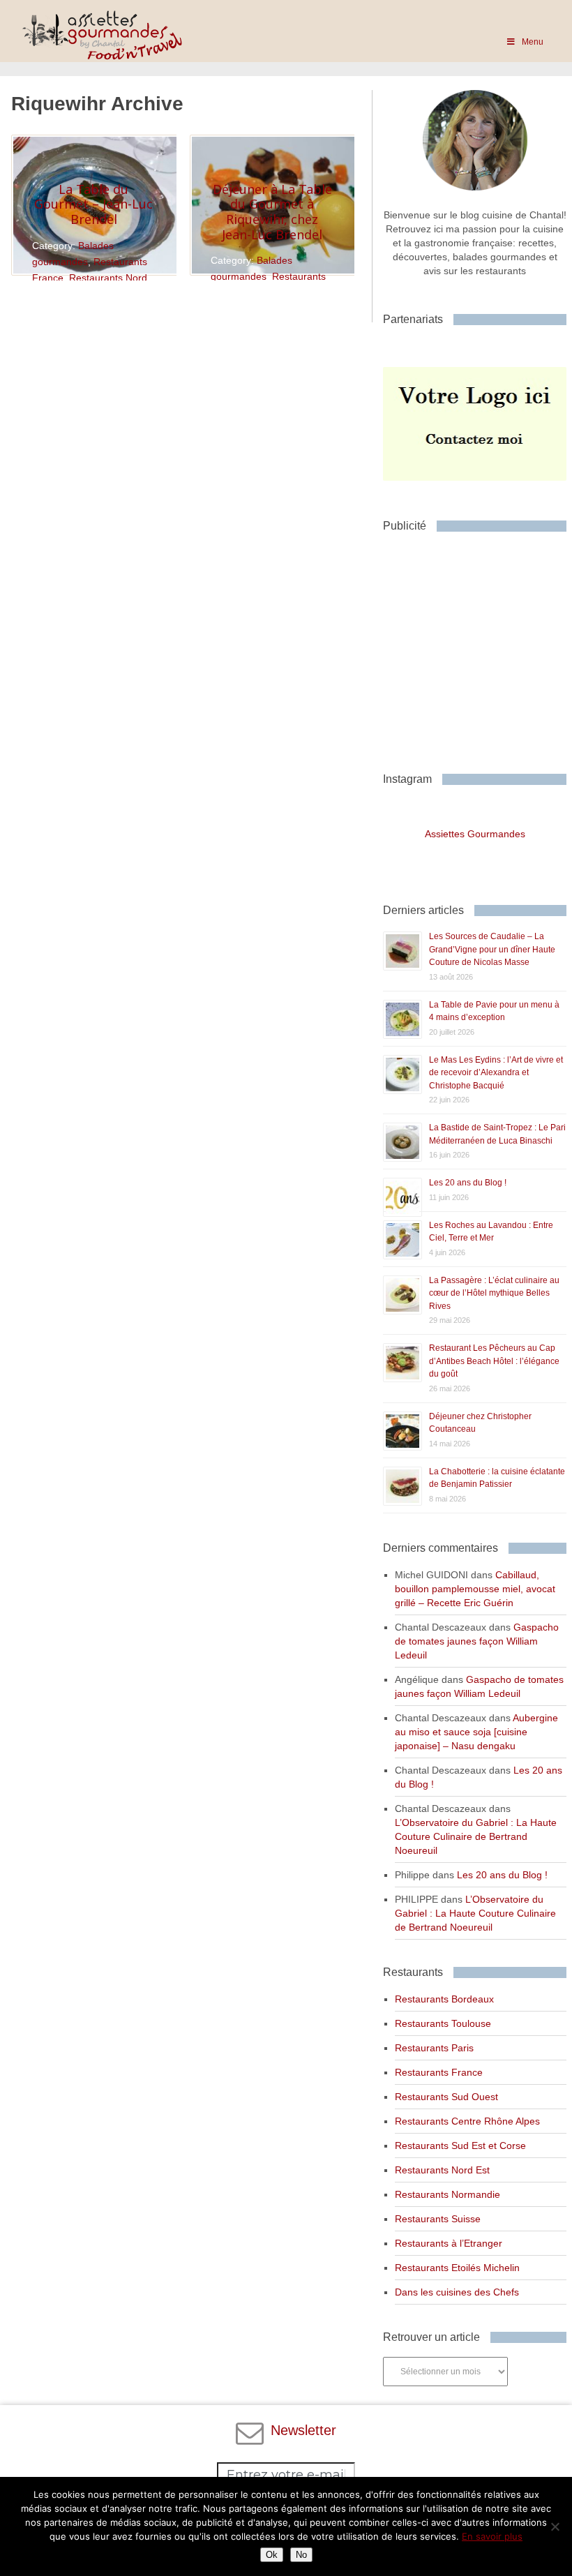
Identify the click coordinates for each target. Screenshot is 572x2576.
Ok (272, 2555)
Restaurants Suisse (438, 2219)
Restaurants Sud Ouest (446, 2097)
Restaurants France (439, 2072)
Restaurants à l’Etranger (449, 2243)
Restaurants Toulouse (443, 2023)
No (301, 2555)
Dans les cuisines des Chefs (457, 2292)
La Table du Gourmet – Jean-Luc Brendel (93, 204)
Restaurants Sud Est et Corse (460, 2146)
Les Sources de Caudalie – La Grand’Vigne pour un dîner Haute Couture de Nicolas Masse (492, 949)
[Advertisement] (477, 647)
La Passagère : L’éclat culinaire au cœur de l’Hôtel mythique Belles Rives (494, 1293)
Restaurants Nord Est (442, 2170)
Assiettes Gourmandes (475, 834)
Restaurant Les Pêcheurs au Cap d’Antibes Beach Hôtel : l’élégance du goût (494, 1361)
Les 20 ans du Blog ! (468, 1183)
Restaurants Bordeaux (444, 1999)
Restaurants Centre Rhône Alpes (467, 2121)
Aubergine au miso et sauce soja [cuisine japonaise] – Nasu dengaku (476, 1732)
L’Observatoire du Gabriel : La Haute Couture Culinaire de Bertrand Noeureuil (476, 1836)
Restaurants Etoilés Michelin (457, 2268)
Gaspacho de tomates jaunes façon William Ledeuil (477, 1641)
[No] (555, 2526)
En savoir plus (492, 2536)
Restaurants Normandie (447, 2194)
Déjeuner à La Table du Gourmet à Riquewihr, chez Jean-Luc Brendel (272, 212)
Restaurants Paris (434, 2048)
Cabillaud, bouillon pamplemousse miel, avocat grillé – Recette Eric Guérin (475, 1589)
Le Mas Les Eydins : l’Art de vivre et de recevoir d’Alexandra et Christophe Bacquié (496, 1073)
